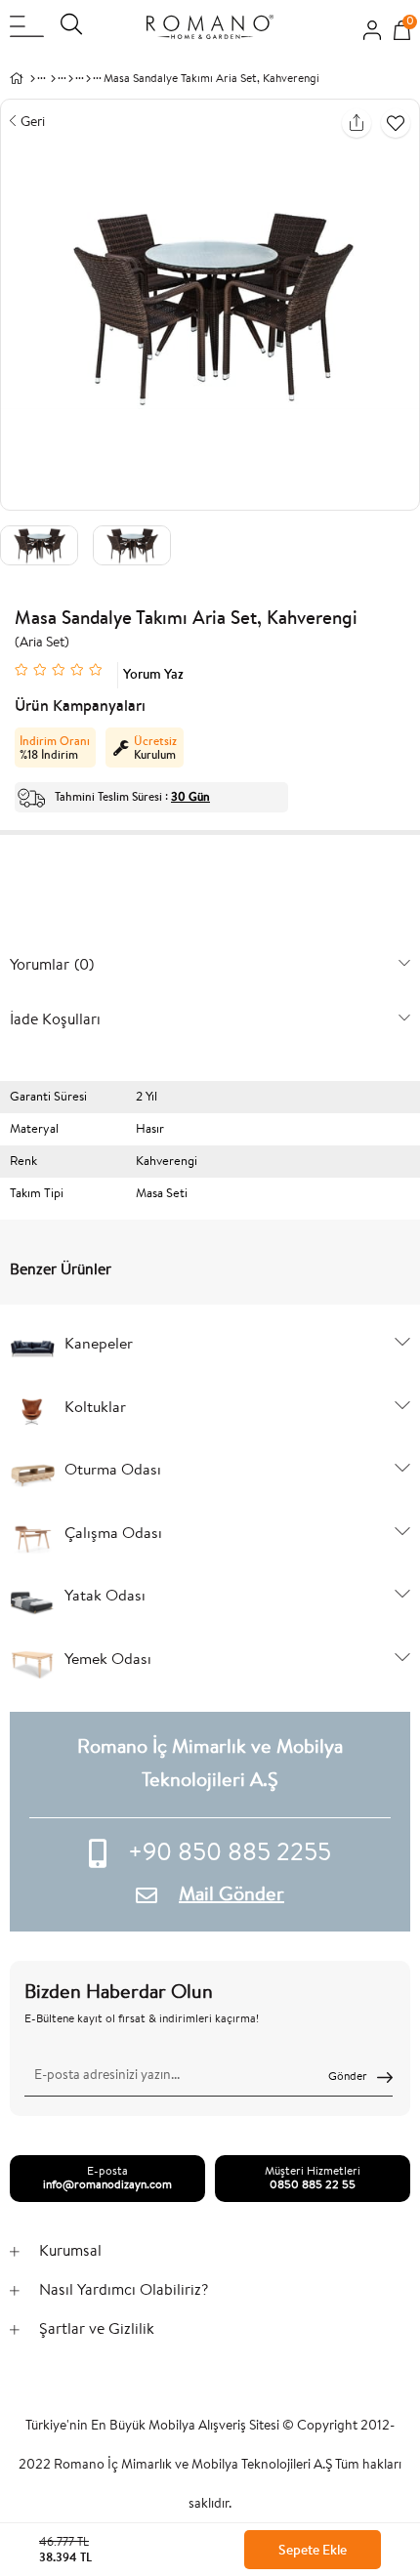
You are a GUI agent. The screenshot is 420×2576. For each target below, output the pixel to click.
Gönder (348, 2077)
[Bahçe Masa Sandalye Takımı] (88, 79)
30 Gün (190, 797)
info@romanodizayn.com (107, 2185)
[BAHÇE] (53, 79)
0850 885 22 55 (313, 2185)
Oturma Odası (113, 1471)
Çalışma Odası (113, 1534)
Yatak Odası (105, 1597)
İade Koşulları (55, 1019)
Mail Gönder (231, 1895)
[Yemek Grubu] (71, 79)
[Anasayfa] (33, 79)
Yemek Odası (108, 1660)
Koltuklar (95, 1408)
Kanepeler (99, 1345)
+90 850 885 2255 (230, 1854)
